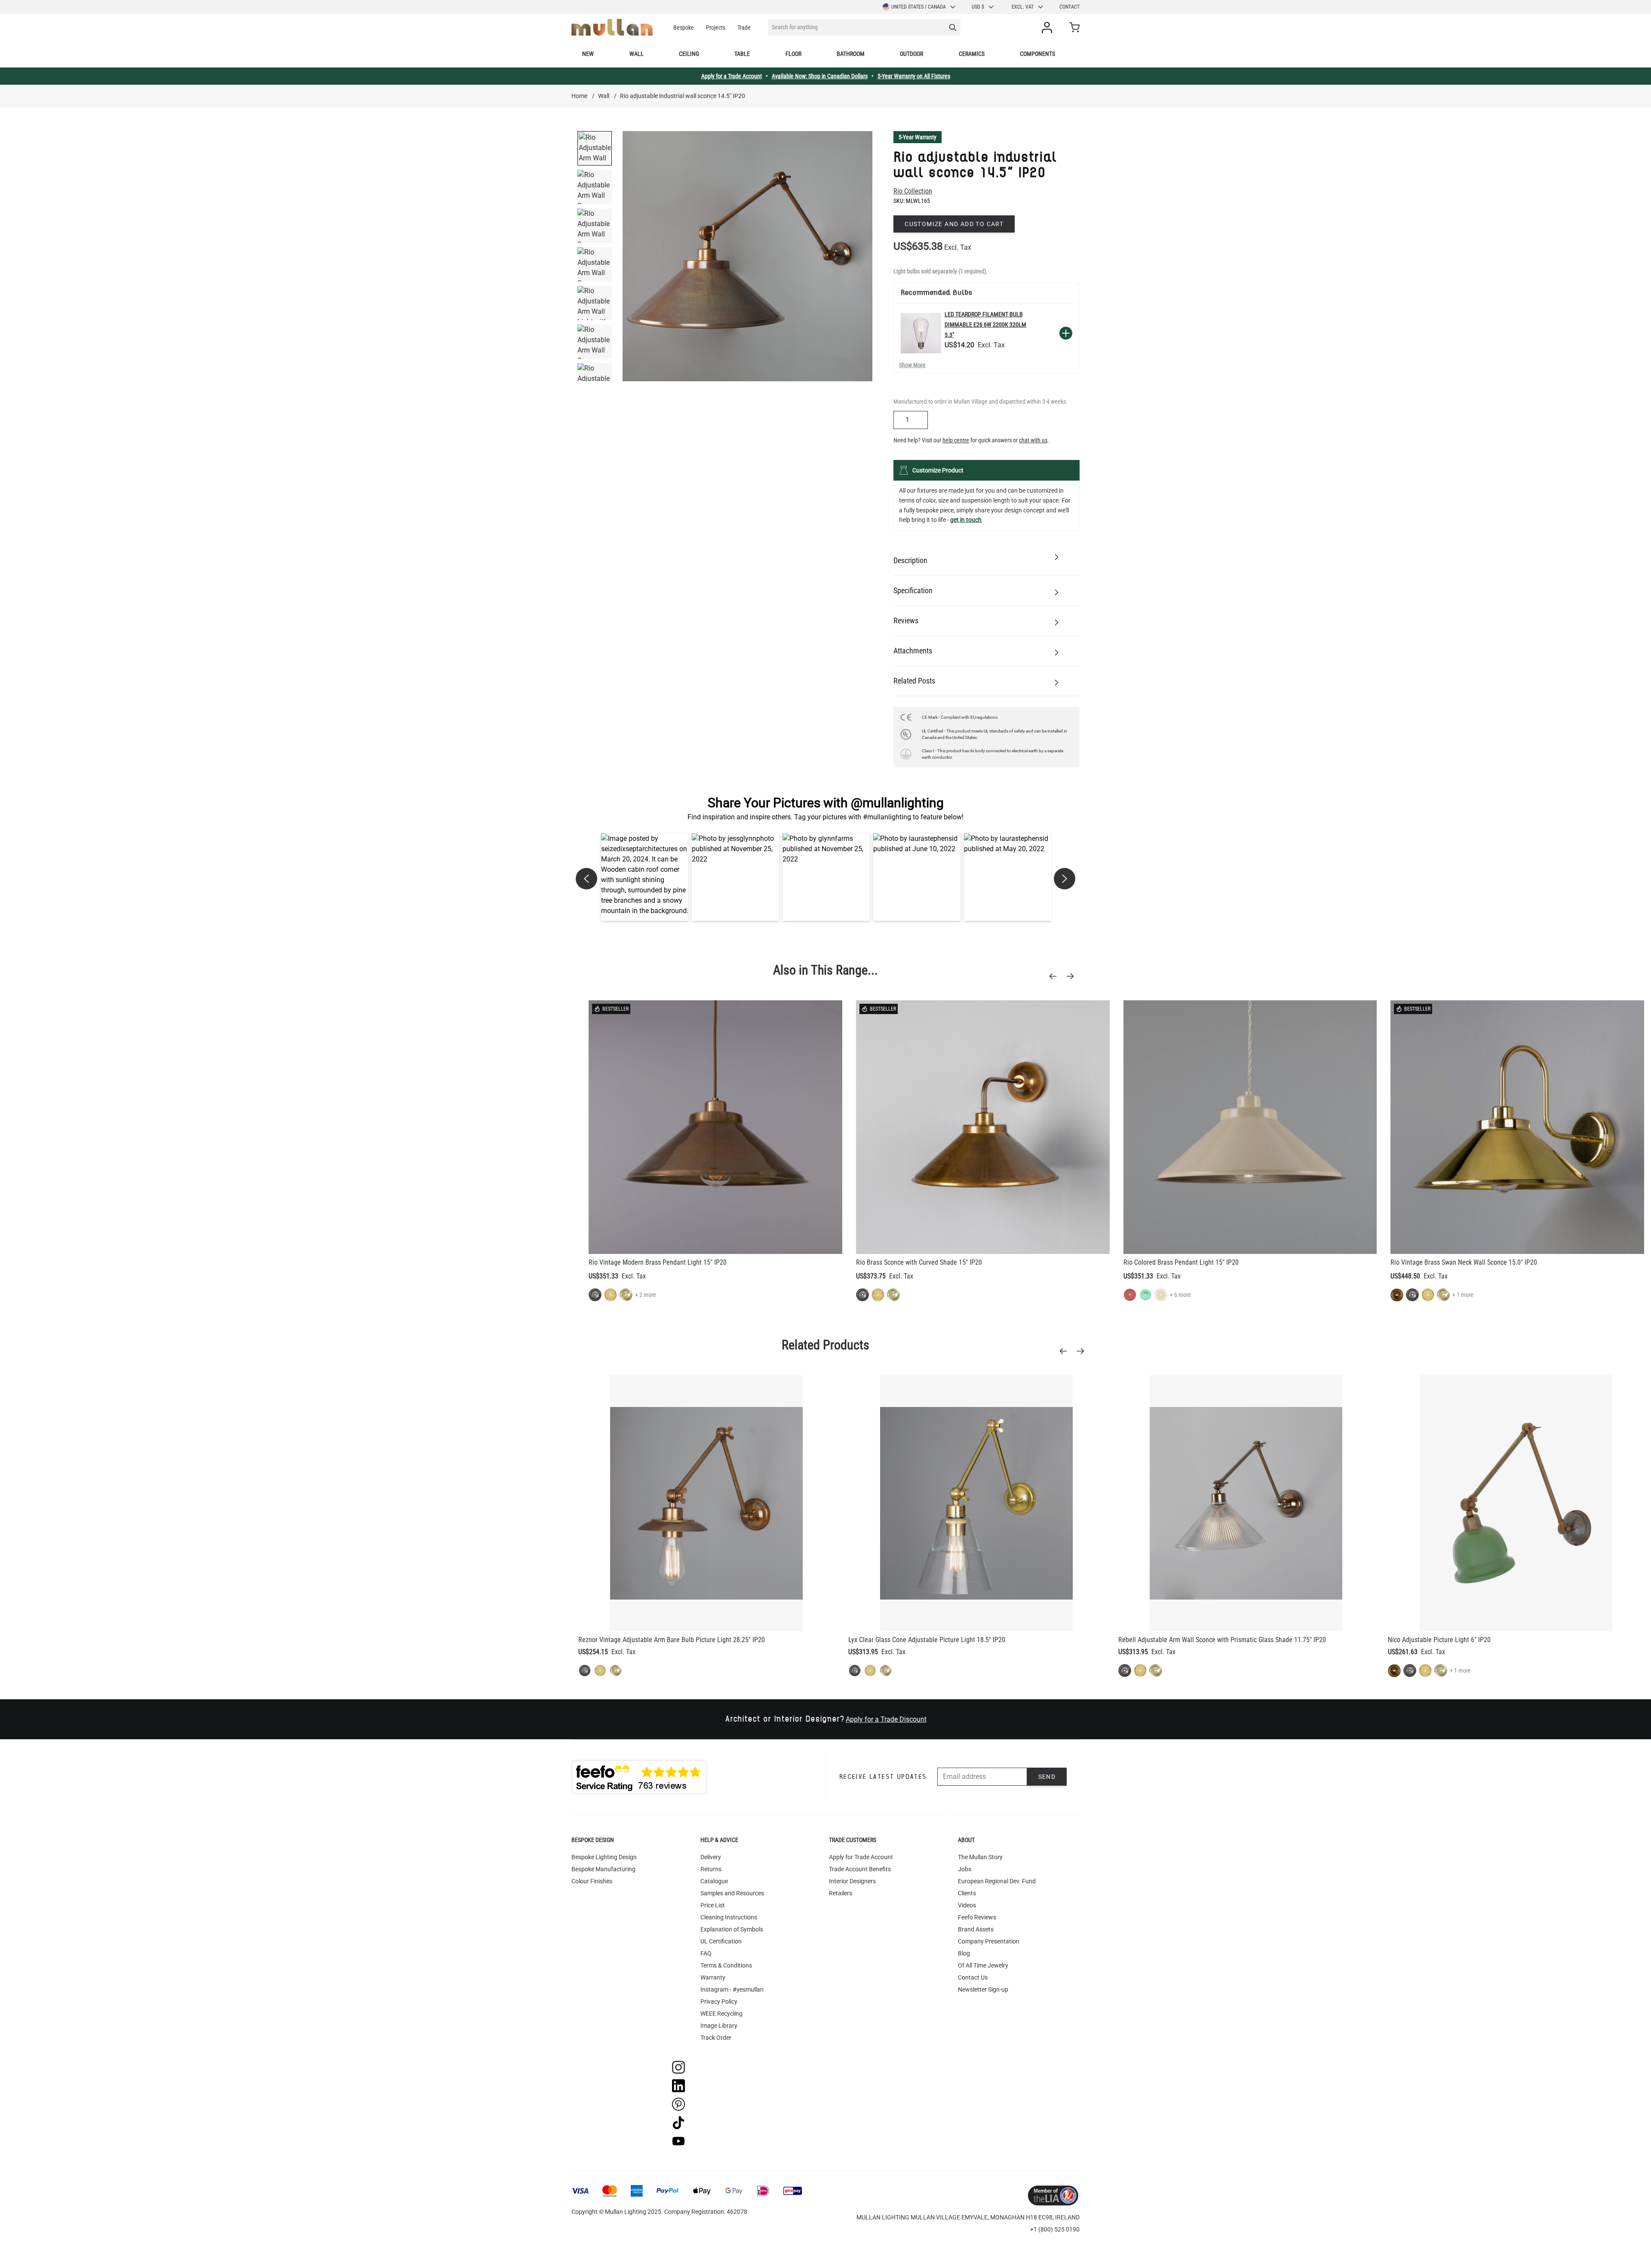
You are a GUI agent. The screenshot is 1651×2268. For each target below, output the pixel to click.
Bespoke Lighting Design (604, 1857)
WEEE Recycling (721, 2014)
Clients (967, 1893)
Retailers (841, 1893)
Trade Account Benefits (860, 1869)
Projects (716, 28)
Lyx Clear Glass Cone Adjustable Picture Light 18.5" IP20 (927, 1640)
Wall (637, 54)
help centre (956, 440)
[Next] (1073, 976)
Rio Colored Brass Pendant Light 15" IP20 (1181, 1262)
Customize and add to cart (954, 224)
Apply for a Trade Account (732, 76)
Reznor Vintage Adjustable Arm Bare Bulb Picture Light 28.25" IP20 (672, 1640)
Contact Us (973, 1977)
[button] (645, 877)
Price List (713, 1905)
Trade (744, 28)
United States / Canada (919, 7)
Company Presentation (989, 1941)
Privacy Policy (719, 2001)
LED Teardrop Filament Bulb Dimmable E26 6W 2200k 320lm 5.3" (985, 325)
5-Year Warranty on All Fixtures (914, 76)
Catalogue (714, 1881)
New (588, 54)
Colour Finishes (592, 1881)
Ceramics (972, 54)
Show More (912, 365)
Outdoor (911, 54)
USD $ (978, 7)
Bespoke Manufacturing (603, 1869)
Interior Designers (852, 1881)
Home (579, 96)
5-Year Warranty (918, 137)
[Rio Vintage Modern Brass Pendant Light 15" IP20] (715, 1127)
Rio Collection (913, 191)
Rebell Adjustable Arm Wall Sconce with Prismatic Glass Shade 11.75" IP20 (1222, 1640)
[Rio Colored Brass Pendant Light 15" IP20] (1250, 1127)
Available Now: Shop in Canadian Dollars (820, 76)
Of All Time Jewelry (983, 1965)
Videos (967, 1905)
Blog (964, 1953)
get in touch (966, 520)
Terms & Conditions (726, 1965)
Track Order (716, 2038)
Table (742, 54)
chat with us (1033, 440)
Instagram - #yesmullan (732, 1989)
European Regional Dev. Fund (997, 1881)
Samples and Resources (732, 1893)
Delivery (711, 1857)
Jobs (965, 1869)
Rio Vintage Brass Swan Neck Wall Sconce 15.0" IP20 (1464, 1262)
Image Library (719, 2026)
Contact (1069, 7)
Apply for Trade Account (861, 1857)
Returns (711, 1869)
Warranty (713, 1977)
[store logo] (612, 27)
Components (1037, 54)
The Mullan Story (980, 1857)
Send (1047, 1777)
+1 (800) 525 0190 (1055, 2229)
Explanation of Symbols (732, 1929)
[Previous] (1056, 976)
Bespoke (684, 28)
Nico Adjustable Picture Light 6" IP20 (1439, 1640)
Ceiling (689, 54)
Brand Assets (976, 1929)
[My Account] (1049, 28)
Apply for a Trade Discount (886, 1719)
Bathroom (851, 54)
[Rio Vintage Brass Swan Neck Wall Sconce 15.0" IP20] (1517, 1127)
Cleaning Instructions (729, 1917)
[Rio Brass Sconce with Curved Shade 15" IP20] (983, 1127)
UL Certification (721, 1941)
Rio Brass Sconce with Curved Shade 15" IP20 (919, 1262)
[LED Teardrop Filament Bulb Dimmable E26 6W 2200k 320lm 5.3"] (921, 333)
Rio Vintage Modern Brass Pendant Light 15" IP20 (658, 1262)
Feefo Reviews (977, 1917)
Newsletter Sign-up (983, 1989)
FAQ (706, 1953)
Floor (793, 54)
